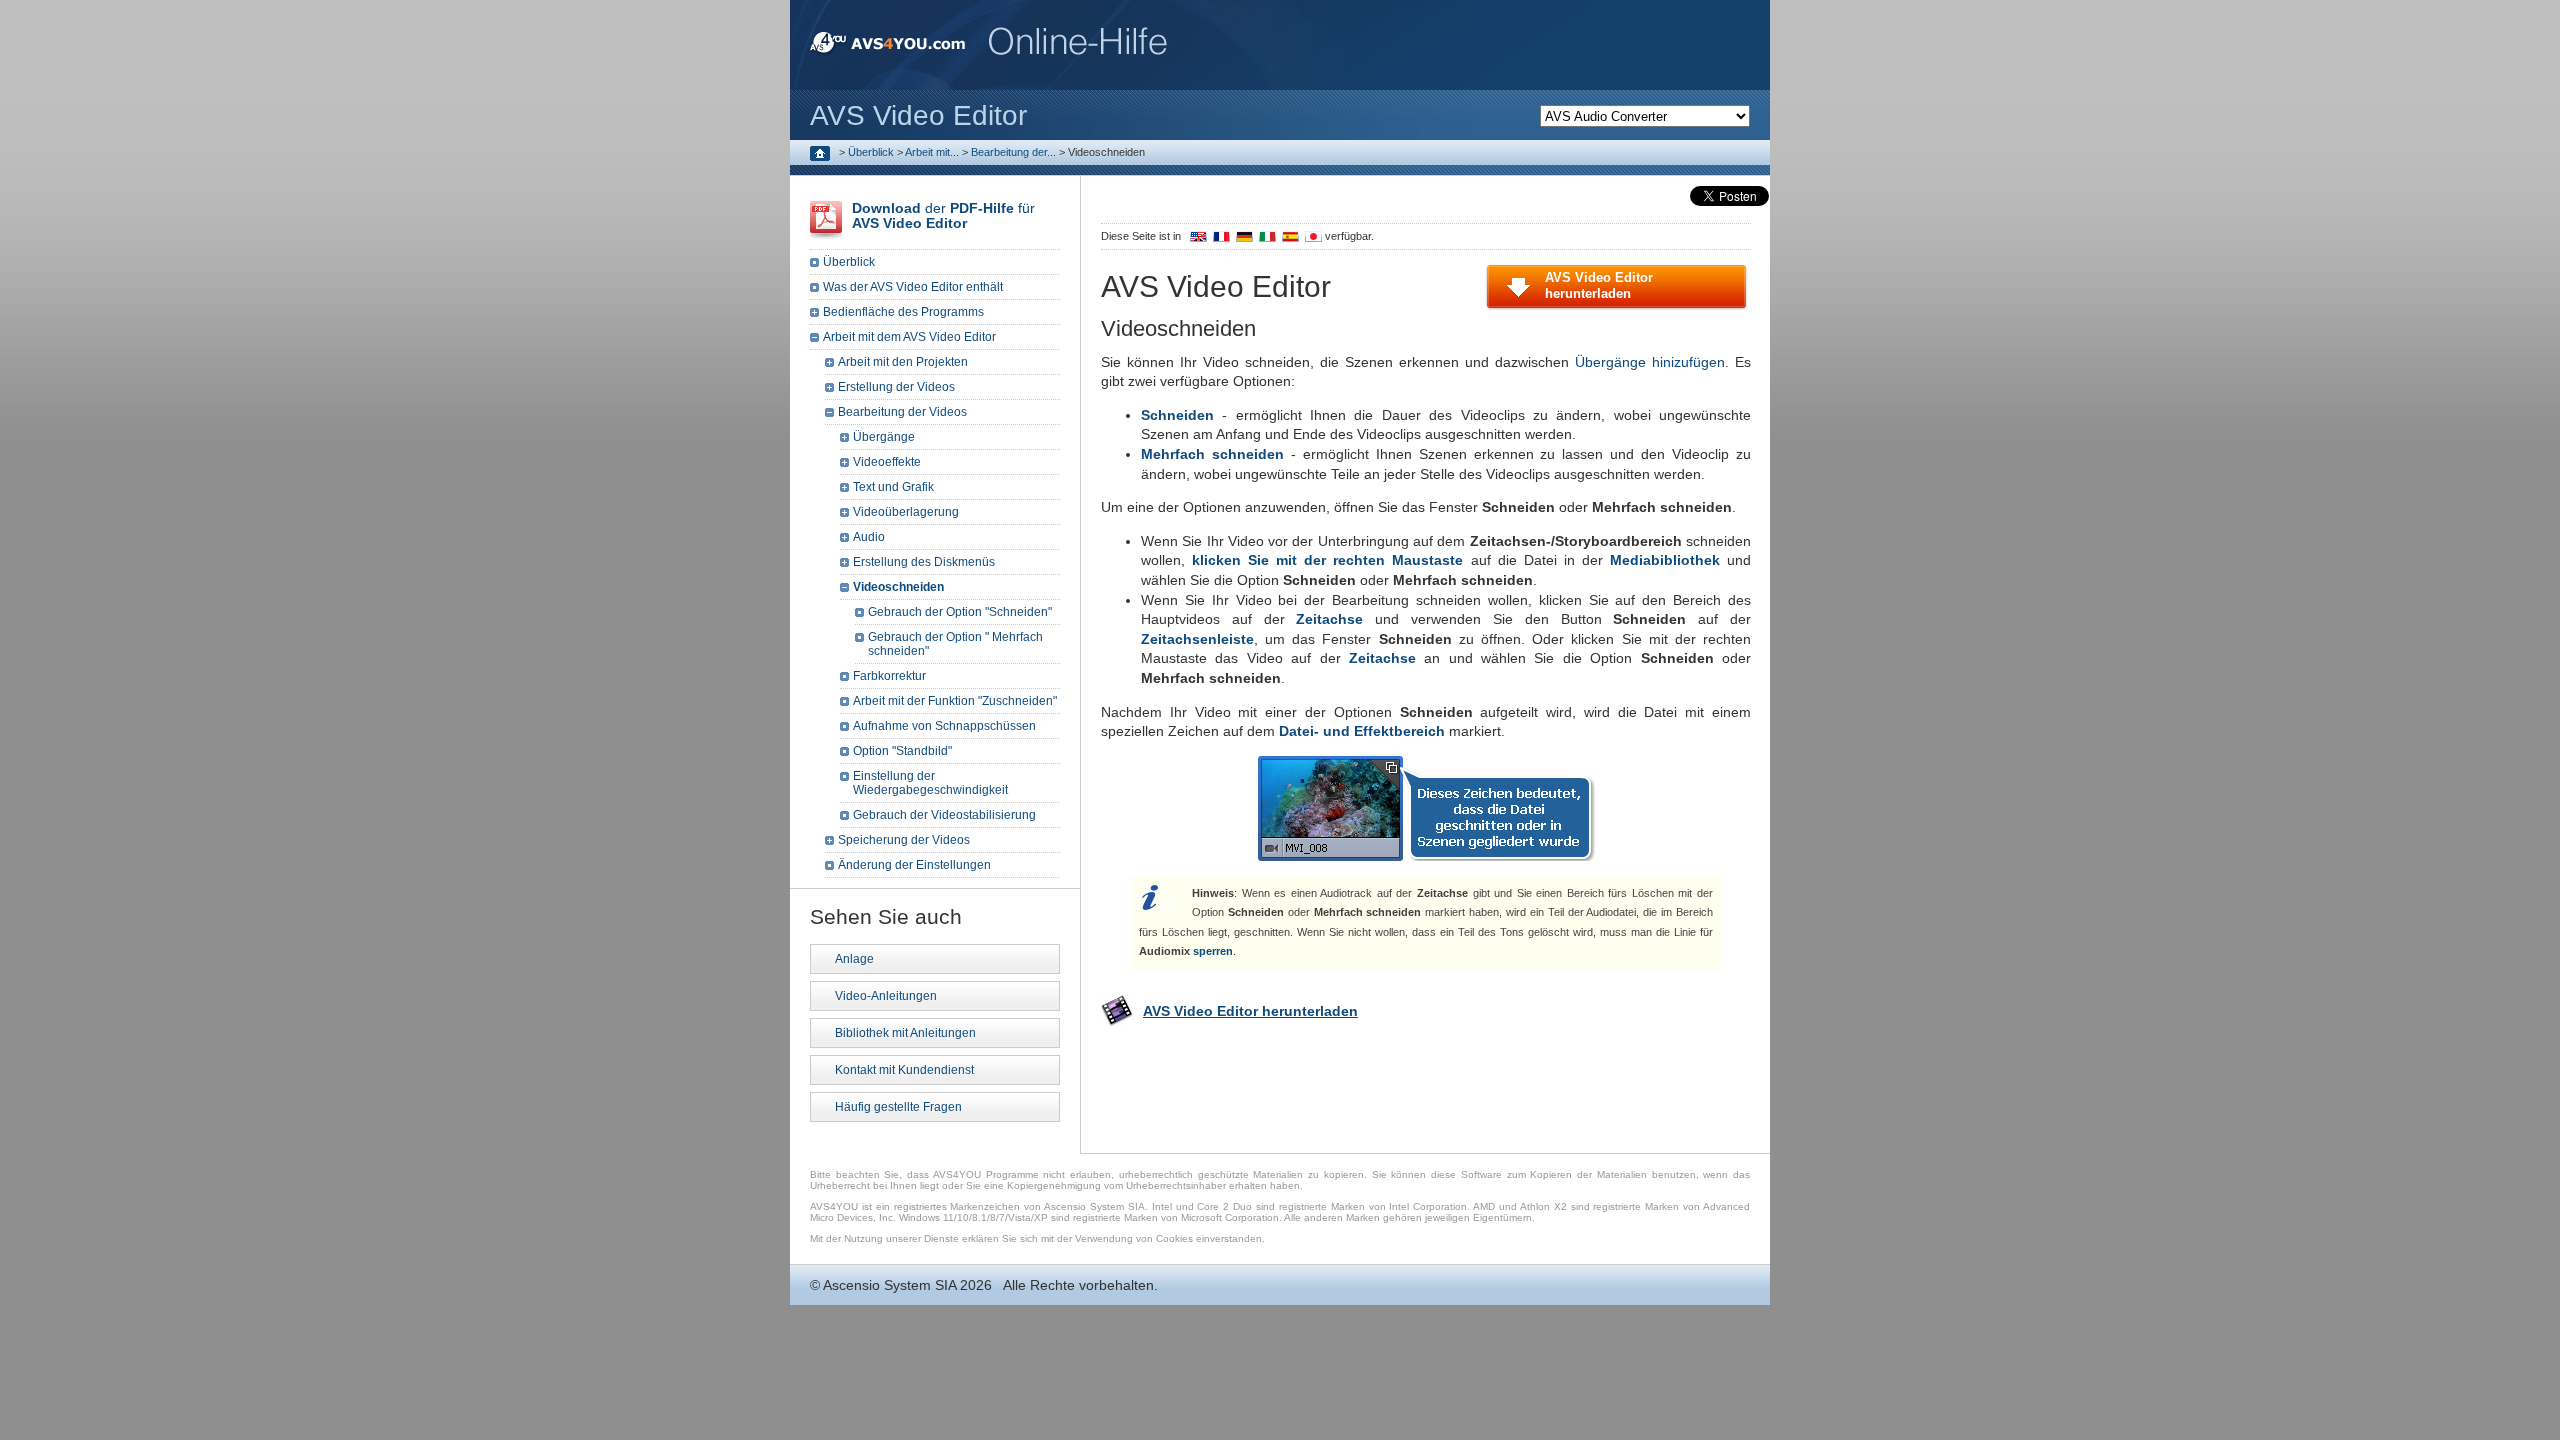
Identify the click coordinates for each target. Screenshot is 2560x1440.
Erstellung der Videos (896, 387)
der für (943, 215)
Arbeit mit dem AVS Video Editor (909, 337)
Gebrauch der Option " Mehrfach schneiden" (955, 644)
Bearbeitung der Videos (902, 412)
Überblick (871, 152)
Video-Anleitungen (886, 996)
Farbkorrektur (889, 676)
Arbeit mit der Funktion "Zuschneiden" (955, 701)
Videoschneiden (898, 587)
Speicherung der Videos (904, 840)
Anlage (854, 959)
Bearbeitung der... (1013, 152)
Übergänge (884, 437)
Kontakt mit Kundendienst (904, 1070)
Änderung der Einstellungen (914, 865)
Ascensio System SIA (889, 1285)
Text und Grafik (893, 487)
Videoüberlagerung (906, 512)
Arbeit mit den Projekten (903, 362)
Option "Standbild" (902, 751)
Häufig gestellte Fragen (898, 1107)
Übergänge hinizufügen (1650, 362)
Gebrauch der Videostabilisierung (944, 815)
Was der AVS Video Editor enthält (913, 287)
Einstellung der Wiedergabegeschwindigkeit (930, 783)
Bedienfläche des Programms (903, 312)
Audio (869, 537)
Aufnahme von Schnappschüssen (944, 726)
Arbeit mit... (932, 152)
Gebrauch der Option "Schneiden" (960, 612)
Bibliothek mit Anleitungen (905, 1033)
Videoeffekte (887, 462)
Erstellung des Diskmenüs (924, 562)
